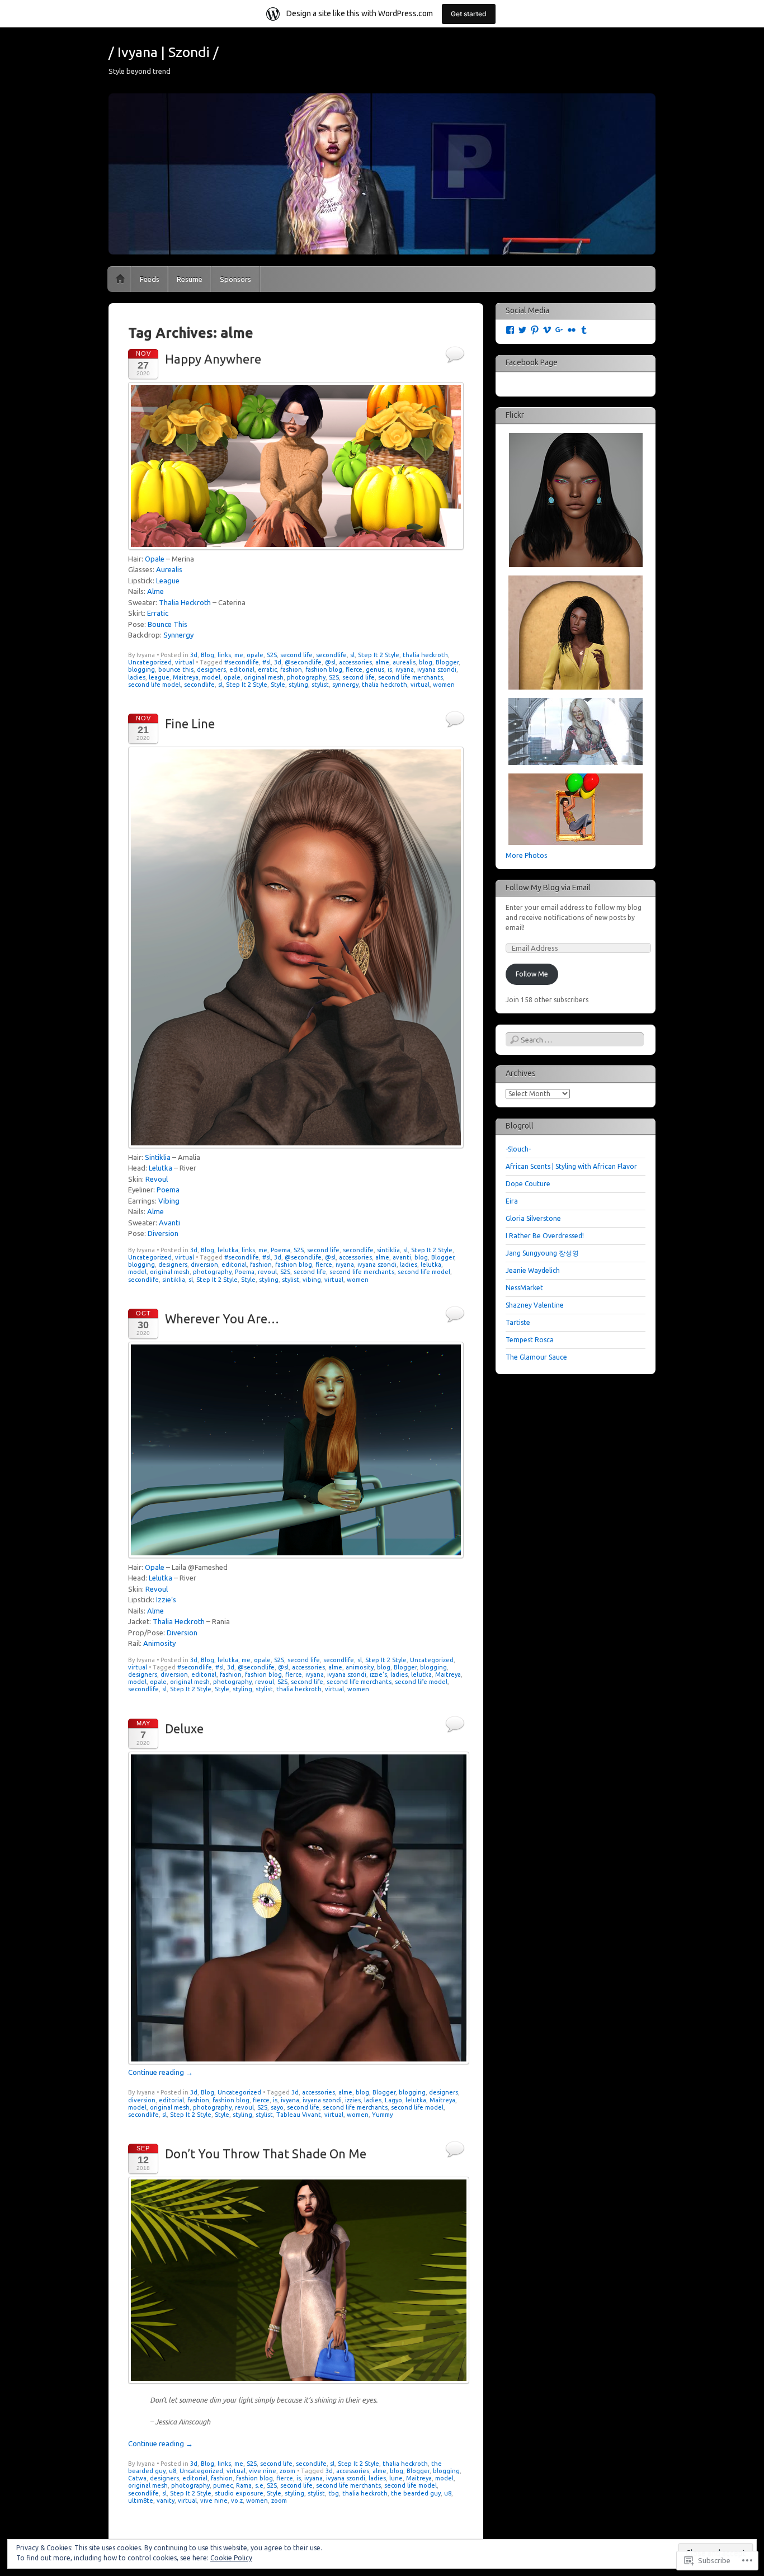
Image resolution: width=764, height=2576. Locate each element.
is (390, 669)
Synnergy (178, 635)
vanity (166, 2500)
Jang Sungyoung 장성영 (542, 1253)
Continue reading (161, 2072)
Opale (155, 559)
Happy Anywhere (213, 359)
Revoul (157, 1179)
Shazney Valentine (535, 1305)
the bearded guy (416, 2493)
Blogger (447, 662)
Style (278, 685)
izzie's (378, 1674)
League (168, 581)
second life (296, 655)
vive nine (263, 2471)
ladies (137, 677)
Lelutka (161, 1168)
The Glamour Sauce (536, 1357)
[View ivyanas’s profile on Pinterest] (535, 330)
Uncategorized (150, 662)
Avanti (169, 1223)
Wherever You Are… (222, 1318)
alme (382, 662)
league (159, 677)
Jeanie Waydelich (533, 1270)
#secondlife (242, 662)
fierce (354, 669)
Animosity (159, 1643)
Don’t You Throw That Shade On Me (266, 2153)
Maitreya (186, 677)
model (211, 677)
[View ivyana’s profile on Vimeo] (547, 330)
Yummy (382, 2115)
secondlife (331, 655)
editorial (242, 669)
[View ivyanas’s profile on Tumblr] (584, 330)
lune (396, 2478)
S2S (272, 655)
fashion (291, 669)
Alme (155, 591)
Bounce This (168, 624)
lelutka (228, 1250)
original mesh (264, 677)
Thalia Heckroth (185, 602)
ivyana (405, 669)
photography (306, 677)
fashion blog (324, 669)
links (224, 655)
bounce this (176, 669)
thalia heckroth (425, 655)
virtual (185, 662)
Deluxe (184, 1728)
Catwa (137, 2478)
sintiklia (388, 1250)
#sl (267, 662)
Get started (469, 14)
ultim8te (141, 2500)
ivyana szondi (437, 669)
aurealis (404, 662)
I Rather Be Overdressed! (545, 1236)
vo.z (237, 2500)
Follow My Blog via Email (548, 888)
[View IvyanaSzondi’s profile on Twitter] (522, 330)
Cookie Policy (231, 2558)
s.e (259, 2485)
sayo (277, 2107)
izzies (353, 2100)
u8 (173, 2471)
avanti (402, 1257)
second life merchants (411, 677)
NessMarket (524, 1288)
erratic (267, 669)
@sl (330, 662)
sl (352, 655)
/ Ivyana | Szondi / (164, 52)
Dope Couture (528, 1184)
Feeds (150, 279)
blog (426, 662)
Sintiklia (158, 1157)
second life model (154, 685)
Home (120, 279)
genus (375, 669)
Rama (244, 2485)
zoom (287, 2471)
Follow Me (532, 974)
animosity (360, 1667)
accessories (355, 662)
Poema (168, 1190)
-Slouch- (518, 1149)
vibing (312, 1280)
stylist (320, 685)
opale (255, 655)
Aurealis (169, 569)
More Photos (526, 855)
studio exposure (239, 2493)
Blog (207, 655)
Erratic (158, 613)
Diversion (163, 1233)
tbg (334, 2493)
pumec (223, 2485)
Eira (512, 1201)
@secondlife (303, 662)
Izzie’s (166, 1600)
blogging (142, 669)
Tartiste (518, 1322)
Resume (190, 279)
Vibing (169, 1201)
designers (211, 669)
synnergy (345, 685)
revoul (267, 1272)
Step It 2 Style (379, 655)
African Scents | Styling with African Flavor (571, 1166)
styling (298, 685)
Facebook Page (532, 362)
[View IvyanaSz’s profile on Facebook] (510, 330)
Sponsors (235, 279)
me (239, 655)
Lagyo (393, 2100)
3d (194, 655)
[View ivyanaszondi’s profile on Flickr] (572, 330)
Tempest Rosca (530, 1340)
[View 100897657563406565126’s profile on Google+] (559, 330)
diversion (204, 1265)
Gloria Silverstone (533, 1218)
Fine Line (190, 723)
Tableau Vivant (299, 2115)
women (444, 685)
